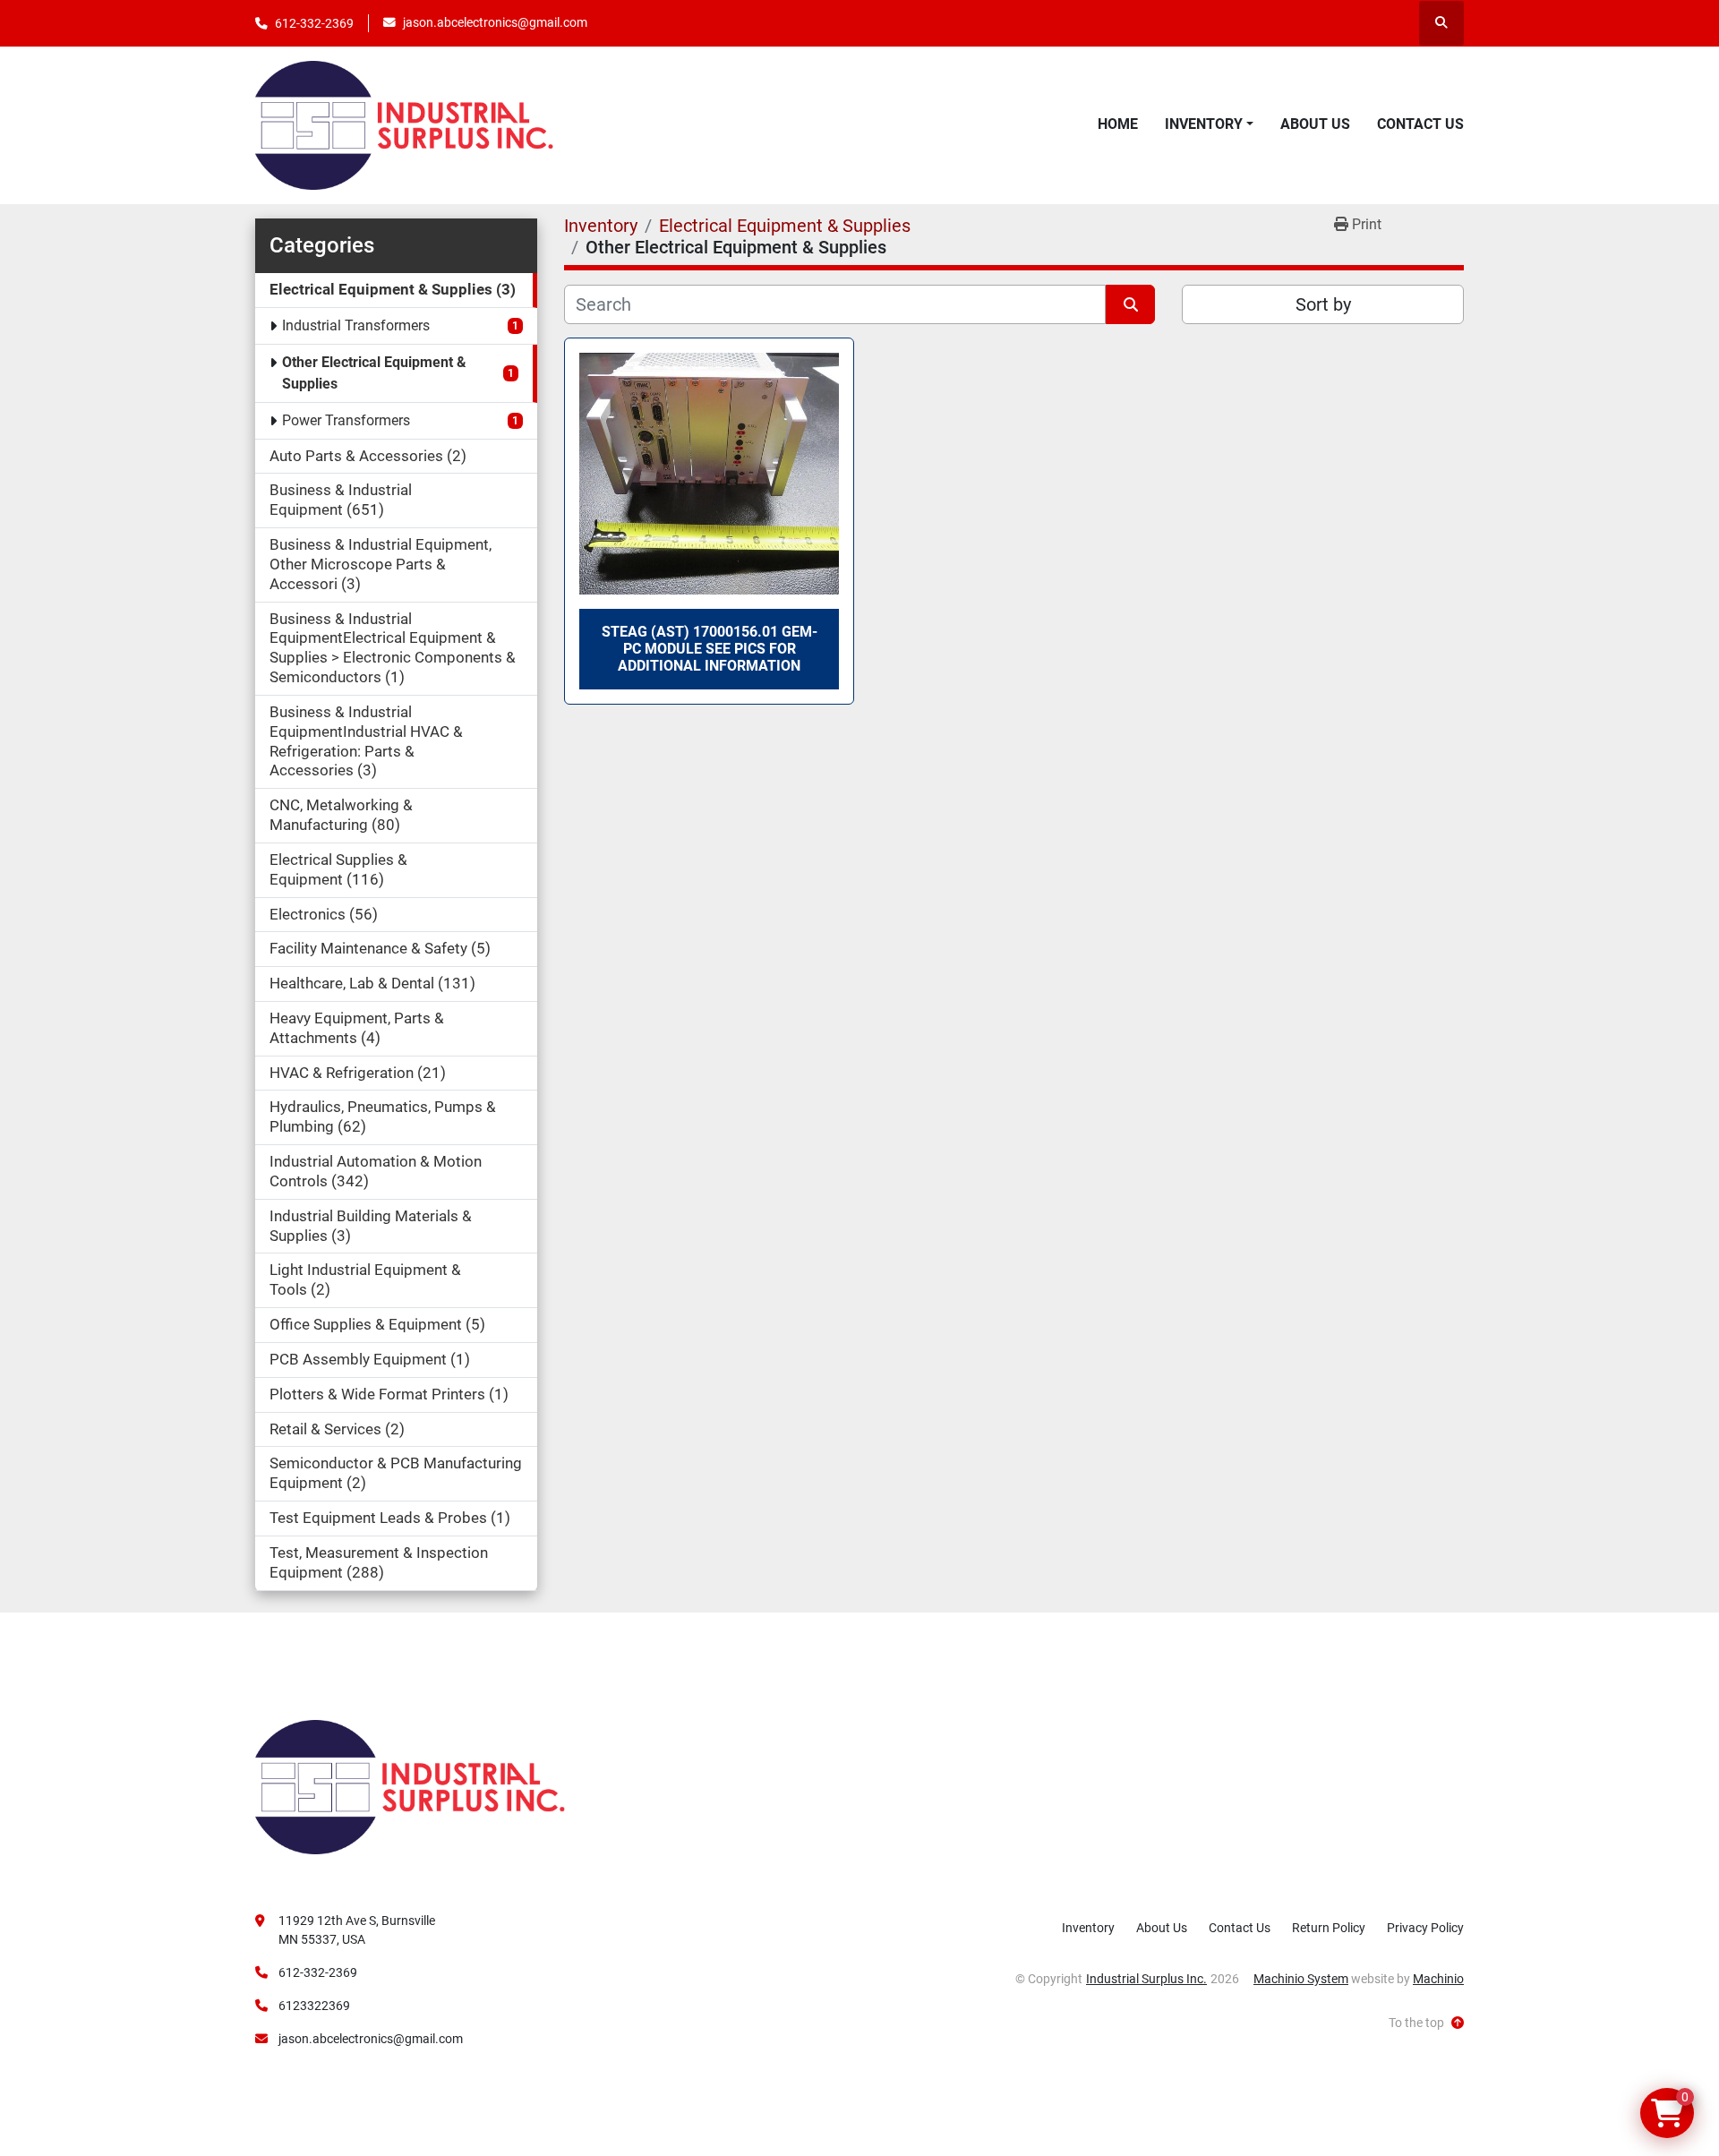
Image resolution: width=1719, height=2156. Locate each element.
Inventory (1204, 124)
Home (1118, 124)
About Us (1315, 124)
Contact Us (1420, 124)
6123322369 (314, 2006)
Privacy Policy (1425, 1928)
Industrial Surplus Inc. (1146, 1979)
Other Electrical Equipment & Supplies (374, 373)
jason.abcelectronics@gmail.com (495, 22)
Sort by (1323, 304)
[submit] (1130, 304)
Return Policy (1329, 1928)
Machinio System (1301, 1979)
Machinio (1438, 1979)
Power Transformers (346, 420)
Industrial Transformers (356, 325)
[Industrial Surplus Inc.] (410, 1786)
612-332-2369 (314, 23)
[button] (1209, 124)
